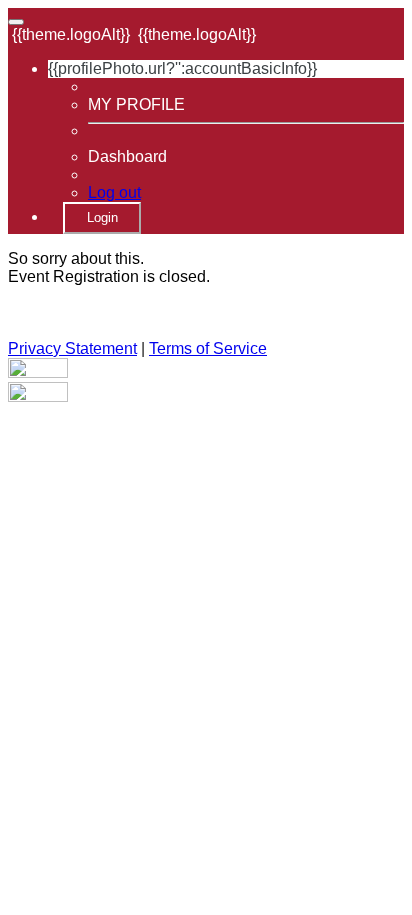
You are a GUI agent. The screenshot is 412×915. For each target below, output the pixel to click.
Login (102, 217)
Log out (114, 192)
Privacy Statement (72, 348)
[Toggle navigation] (16, 22)
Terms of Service (208, 348)
